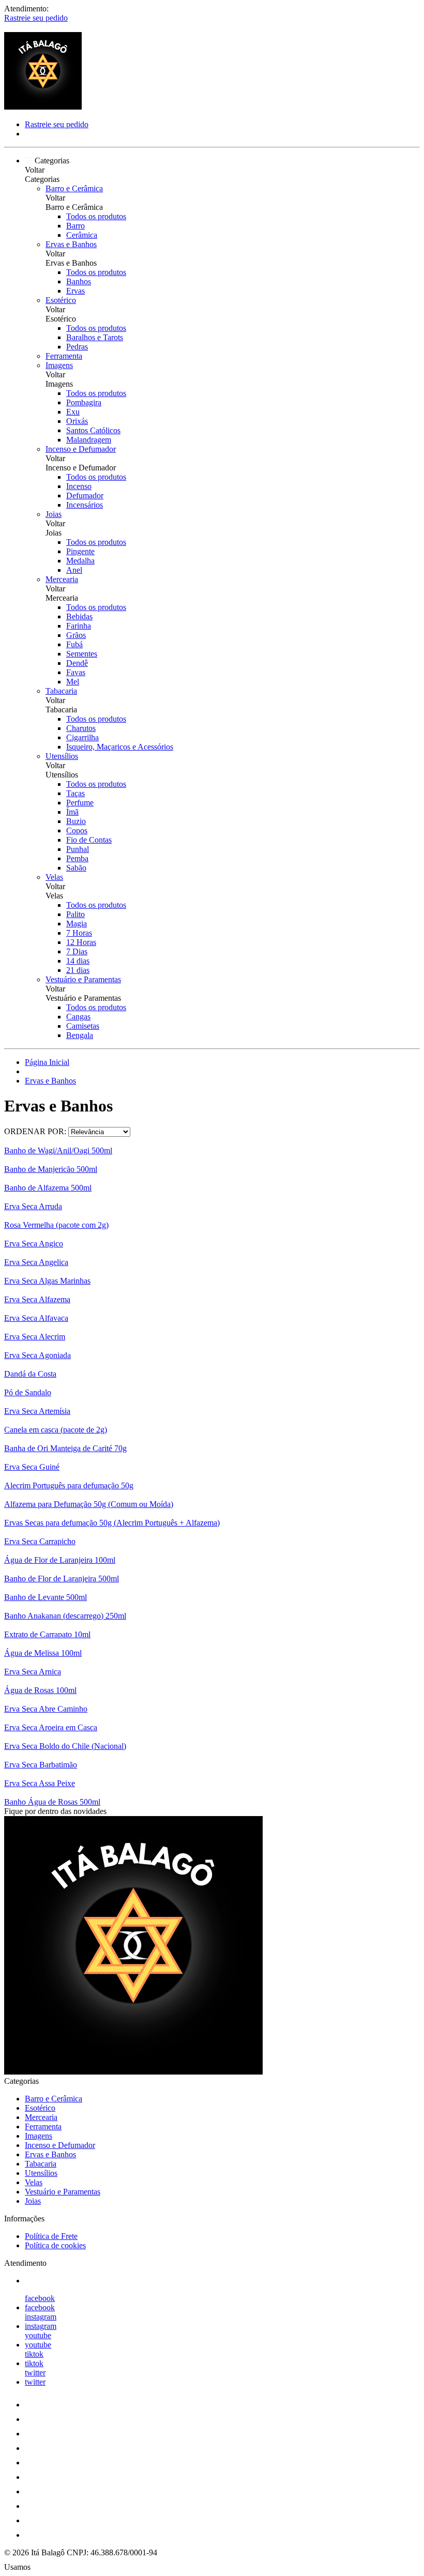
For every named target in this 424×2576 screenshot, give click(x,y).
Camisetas (83, 1026)
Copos (77, 830)
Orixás (77, 421)
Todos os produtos (96, 216)
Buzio (76, 821)
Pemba (77, 858)
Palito (75, 914)
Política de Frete (51, 2236)
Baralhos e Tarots (95, 337)
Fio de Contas (89, 840)
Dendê (77, 663)
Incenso (79, 486)
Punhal (78, 849)
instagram (41, 2317)
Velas (54, 877)
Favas (76, 672)
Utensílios (62, 756)
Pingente (80, 551)
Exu (73, 412)
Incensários (85, 505)
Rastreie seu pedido (36, 18)
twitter (35, 2373)
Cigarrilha (82, 737)
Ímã (72, 812)
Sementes (82, 654)
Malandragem (89, 440)
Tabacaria (61, 691)
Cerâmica (82, 235)
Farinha (79, 626)
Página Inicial (47, 1062)
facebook (40, 2298)
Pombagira (84, 402)
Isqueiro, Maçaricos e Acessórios (120, 747)
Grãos (76, 635)
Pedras (77, 347)
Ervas (75, 291)
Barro (75, 226)
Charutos (81, 728)
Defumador (85, 496)
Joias (54, 514)
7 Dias (77, 951)
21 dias (78, 970)
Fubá (74, 644)
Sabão (76, 868)
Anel (74, 570)
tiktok (34, 2354)
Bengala (80, 1035)
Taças (75, 793)
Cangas (78, 1017)
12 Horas (81, 942)
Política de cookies (55, 2245)
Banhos (79, 281)
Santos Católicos (93, 430)
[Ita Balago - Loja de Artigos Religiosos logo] (43, 107)
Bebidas (79, 616)
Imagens (59, 365)
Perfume (80, 803)
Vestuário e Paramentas (83, 979)
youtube (38, 2335)
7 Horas (79, 933)
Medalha (80, 561)
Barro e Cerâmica (74, 188)
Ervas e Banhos (71, 244)
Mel (73, 682)
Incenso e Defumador (81, 449)
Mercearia (62, 579)
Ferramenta (64, 356)
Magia (77, 924)
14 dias (78, 961)
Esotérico (61, 300)
